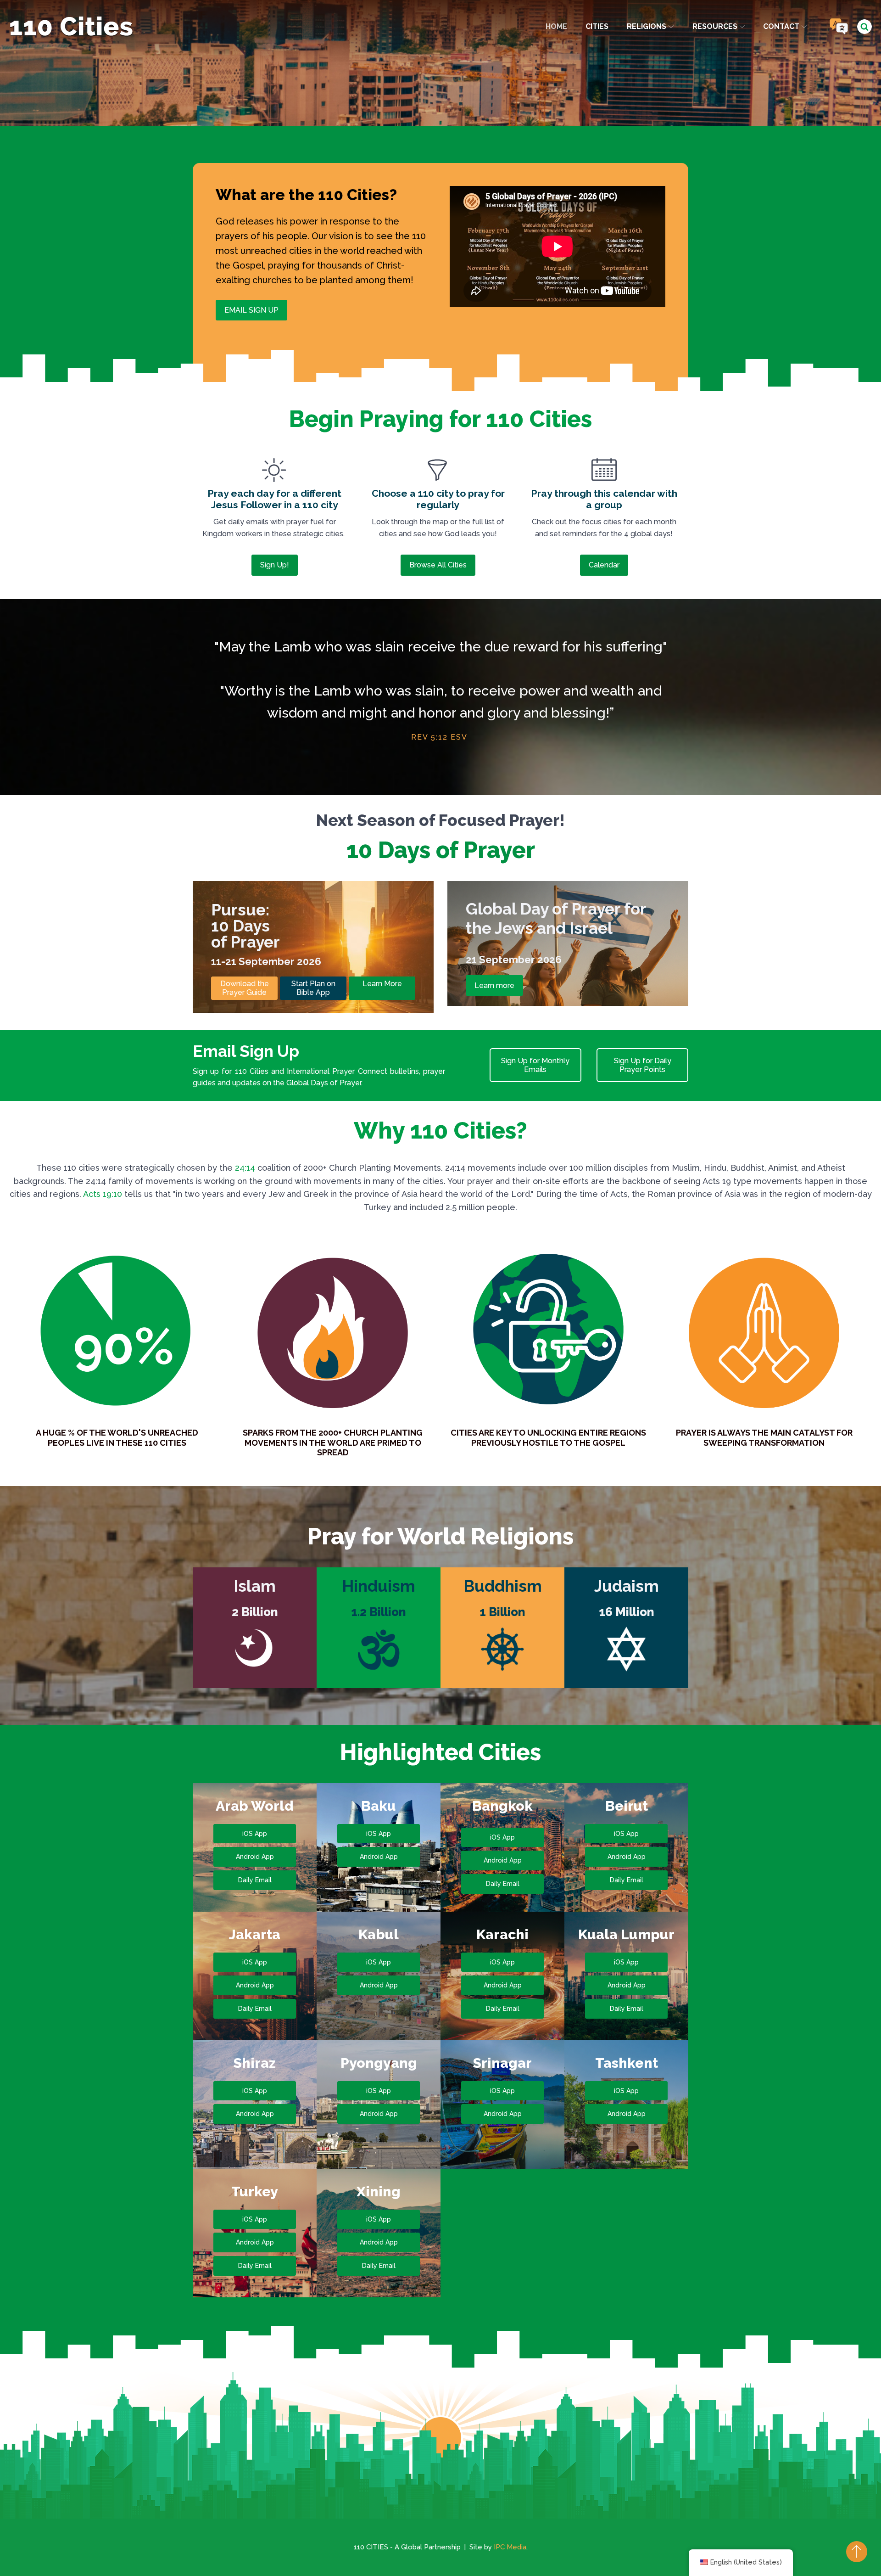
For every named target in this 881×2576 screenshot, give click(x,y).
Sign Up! (275, 565)
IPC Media (510, 2547)
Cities (597, 26)
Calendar (604, 565)
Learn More (382, 984)
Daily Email (255, 1880)
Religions (647, 26)
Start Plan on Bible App (313, 988)
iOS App (255, 1834)
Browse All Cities (438, 565)
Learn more (494, 985)
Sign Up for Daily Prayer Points (643, 1065)
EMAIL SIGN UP (251, 310)
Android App (255, 1857)
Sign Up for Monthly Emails (535, 1065)
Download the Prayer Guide (245, 988)
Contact (781, 26)
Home (556, 26)
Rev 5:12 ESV (439, 737)
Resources (715, 26)
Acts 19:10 (103, 1194)
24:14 (245, 1168)
